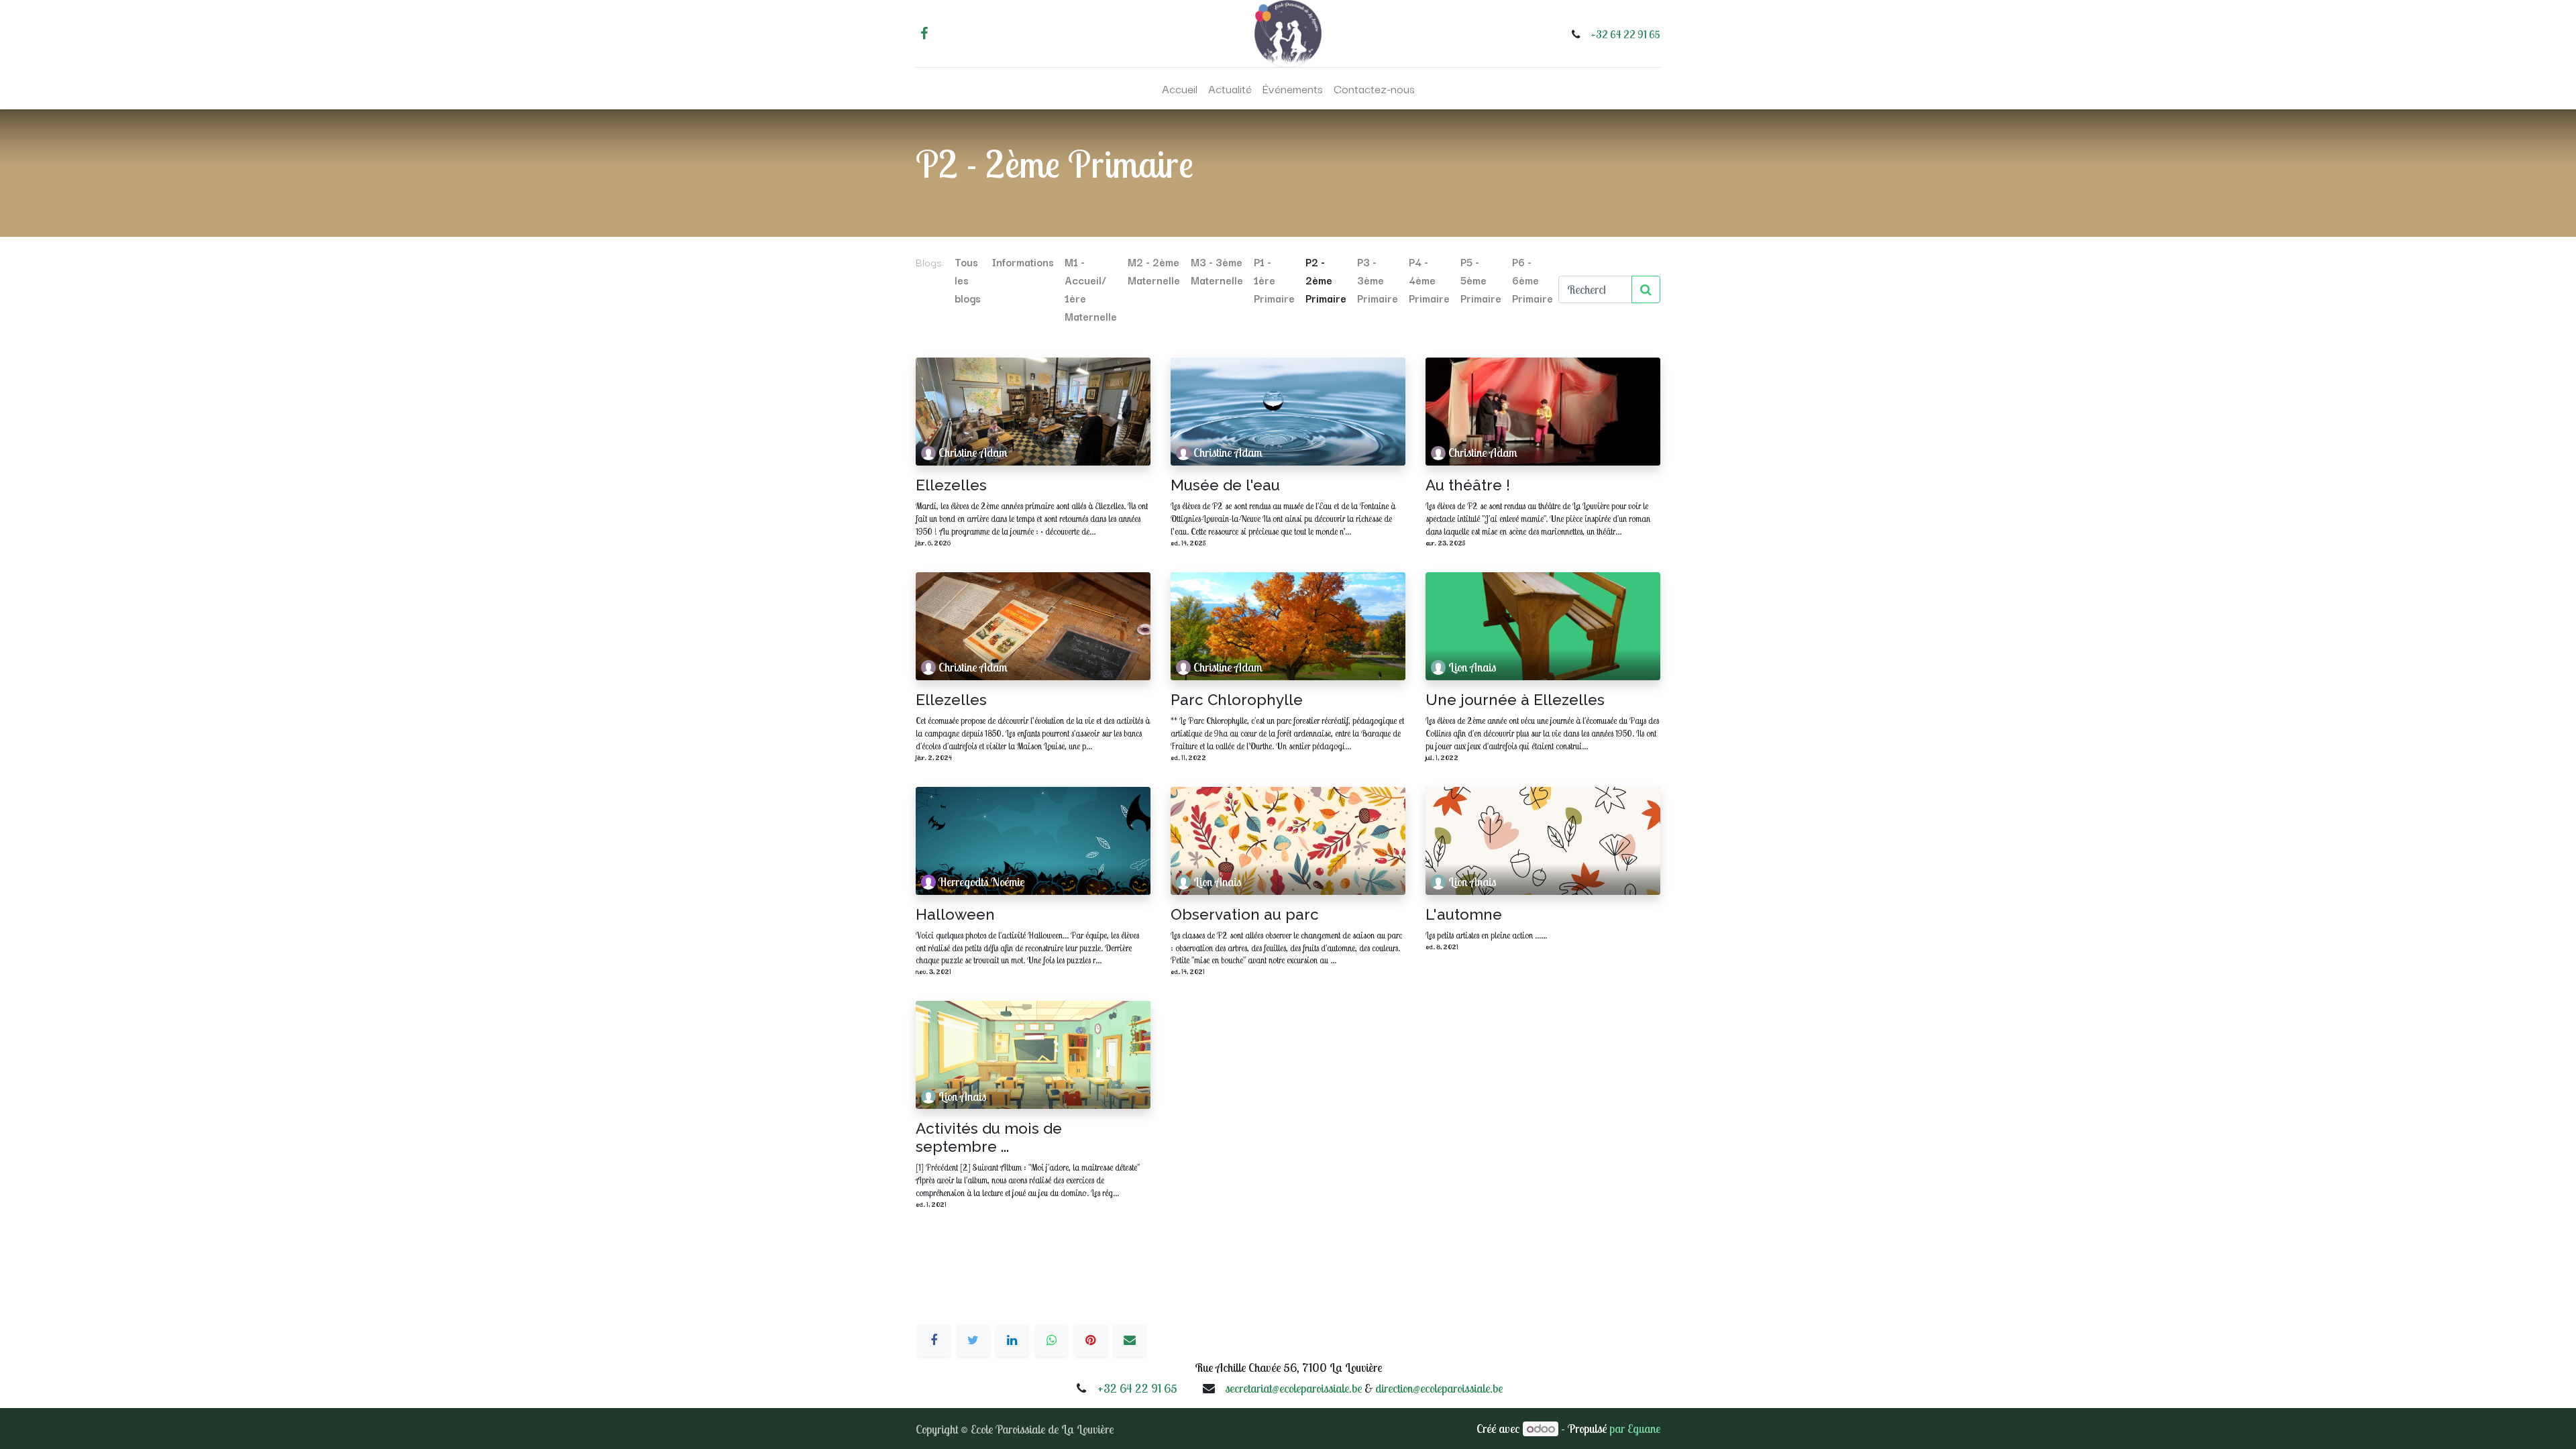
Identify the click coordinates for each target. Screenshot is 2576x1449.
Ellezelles (951, 485)
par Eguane (1635, 1429)
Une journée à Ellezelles (1515, 700)
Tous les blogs (968, 280)
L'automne (1464, 914)
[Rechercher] (1646, 289)
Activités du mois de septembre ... (989, 1137)
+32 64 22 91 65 (1625, 34)
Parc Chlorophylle (1237, 700)
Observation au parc (1245, 914)
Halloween (955, 914)
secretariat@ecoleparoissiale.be (1293, 1388)
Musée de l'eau (1225, 485)
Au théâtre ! (1468, 485)
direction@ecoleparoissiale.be (1439, 1388)
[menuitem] (1180, 89)
